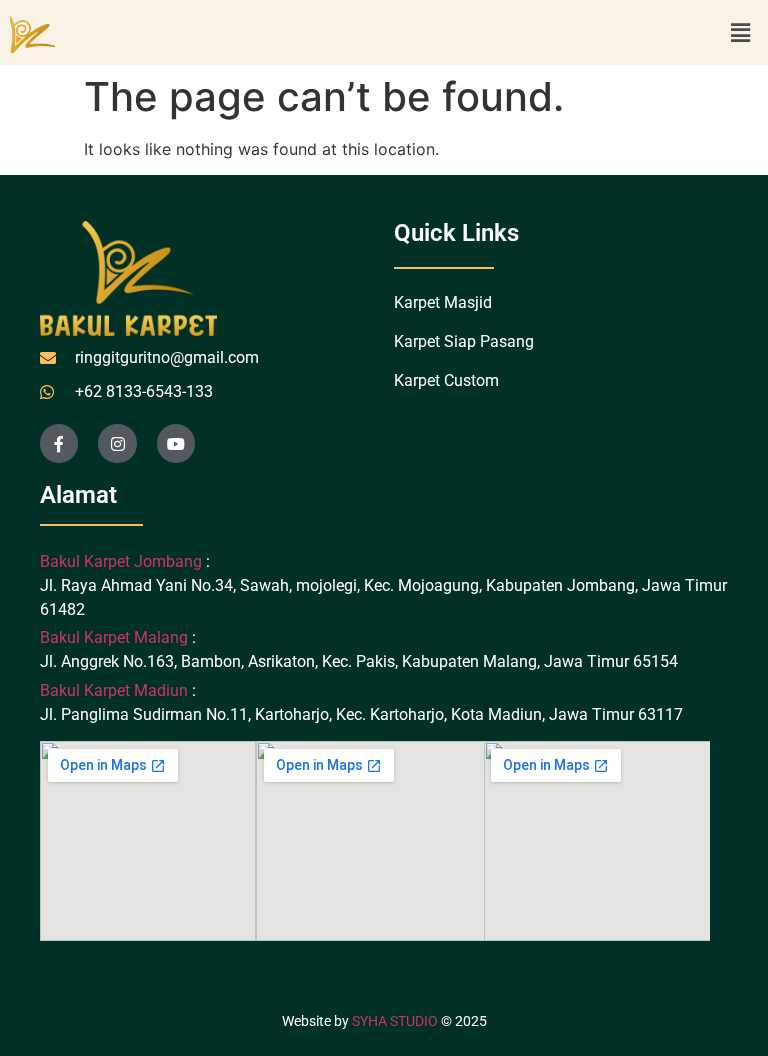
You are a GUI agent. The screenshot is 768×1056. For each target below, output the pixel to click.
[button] (741, 32)
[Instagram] (117, 443)
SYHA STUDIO (395, 1021)
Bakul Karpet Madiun (114, 690)
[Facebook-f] (59, 443)
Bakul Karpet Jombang (123, 561)
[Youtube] (176, 443)
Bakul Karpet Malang (114, 637)
